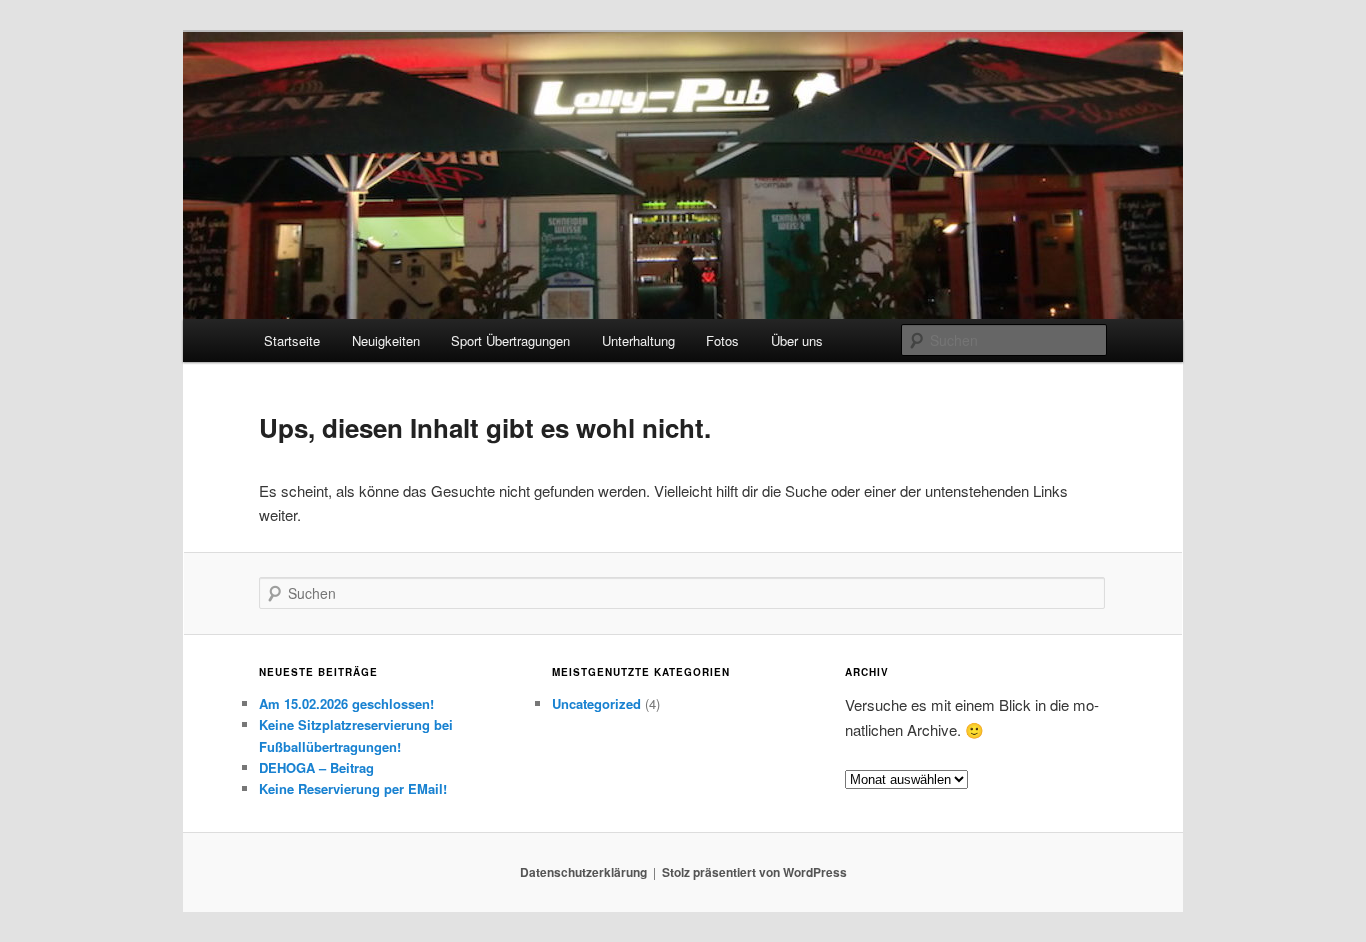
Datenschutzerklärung (583, 872)
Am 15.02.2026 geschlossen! (346, 703)
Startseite (292, 340)
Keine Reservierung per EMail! (353, 788)
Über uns (797, 340)
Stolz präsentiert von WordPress (754, 872)
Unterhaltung (638, 340)
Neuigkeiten (386, 340)
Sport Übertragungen (510, 340)
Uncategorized (596, 703)
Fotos (722, 340)
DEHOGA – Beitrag (316, 767)
